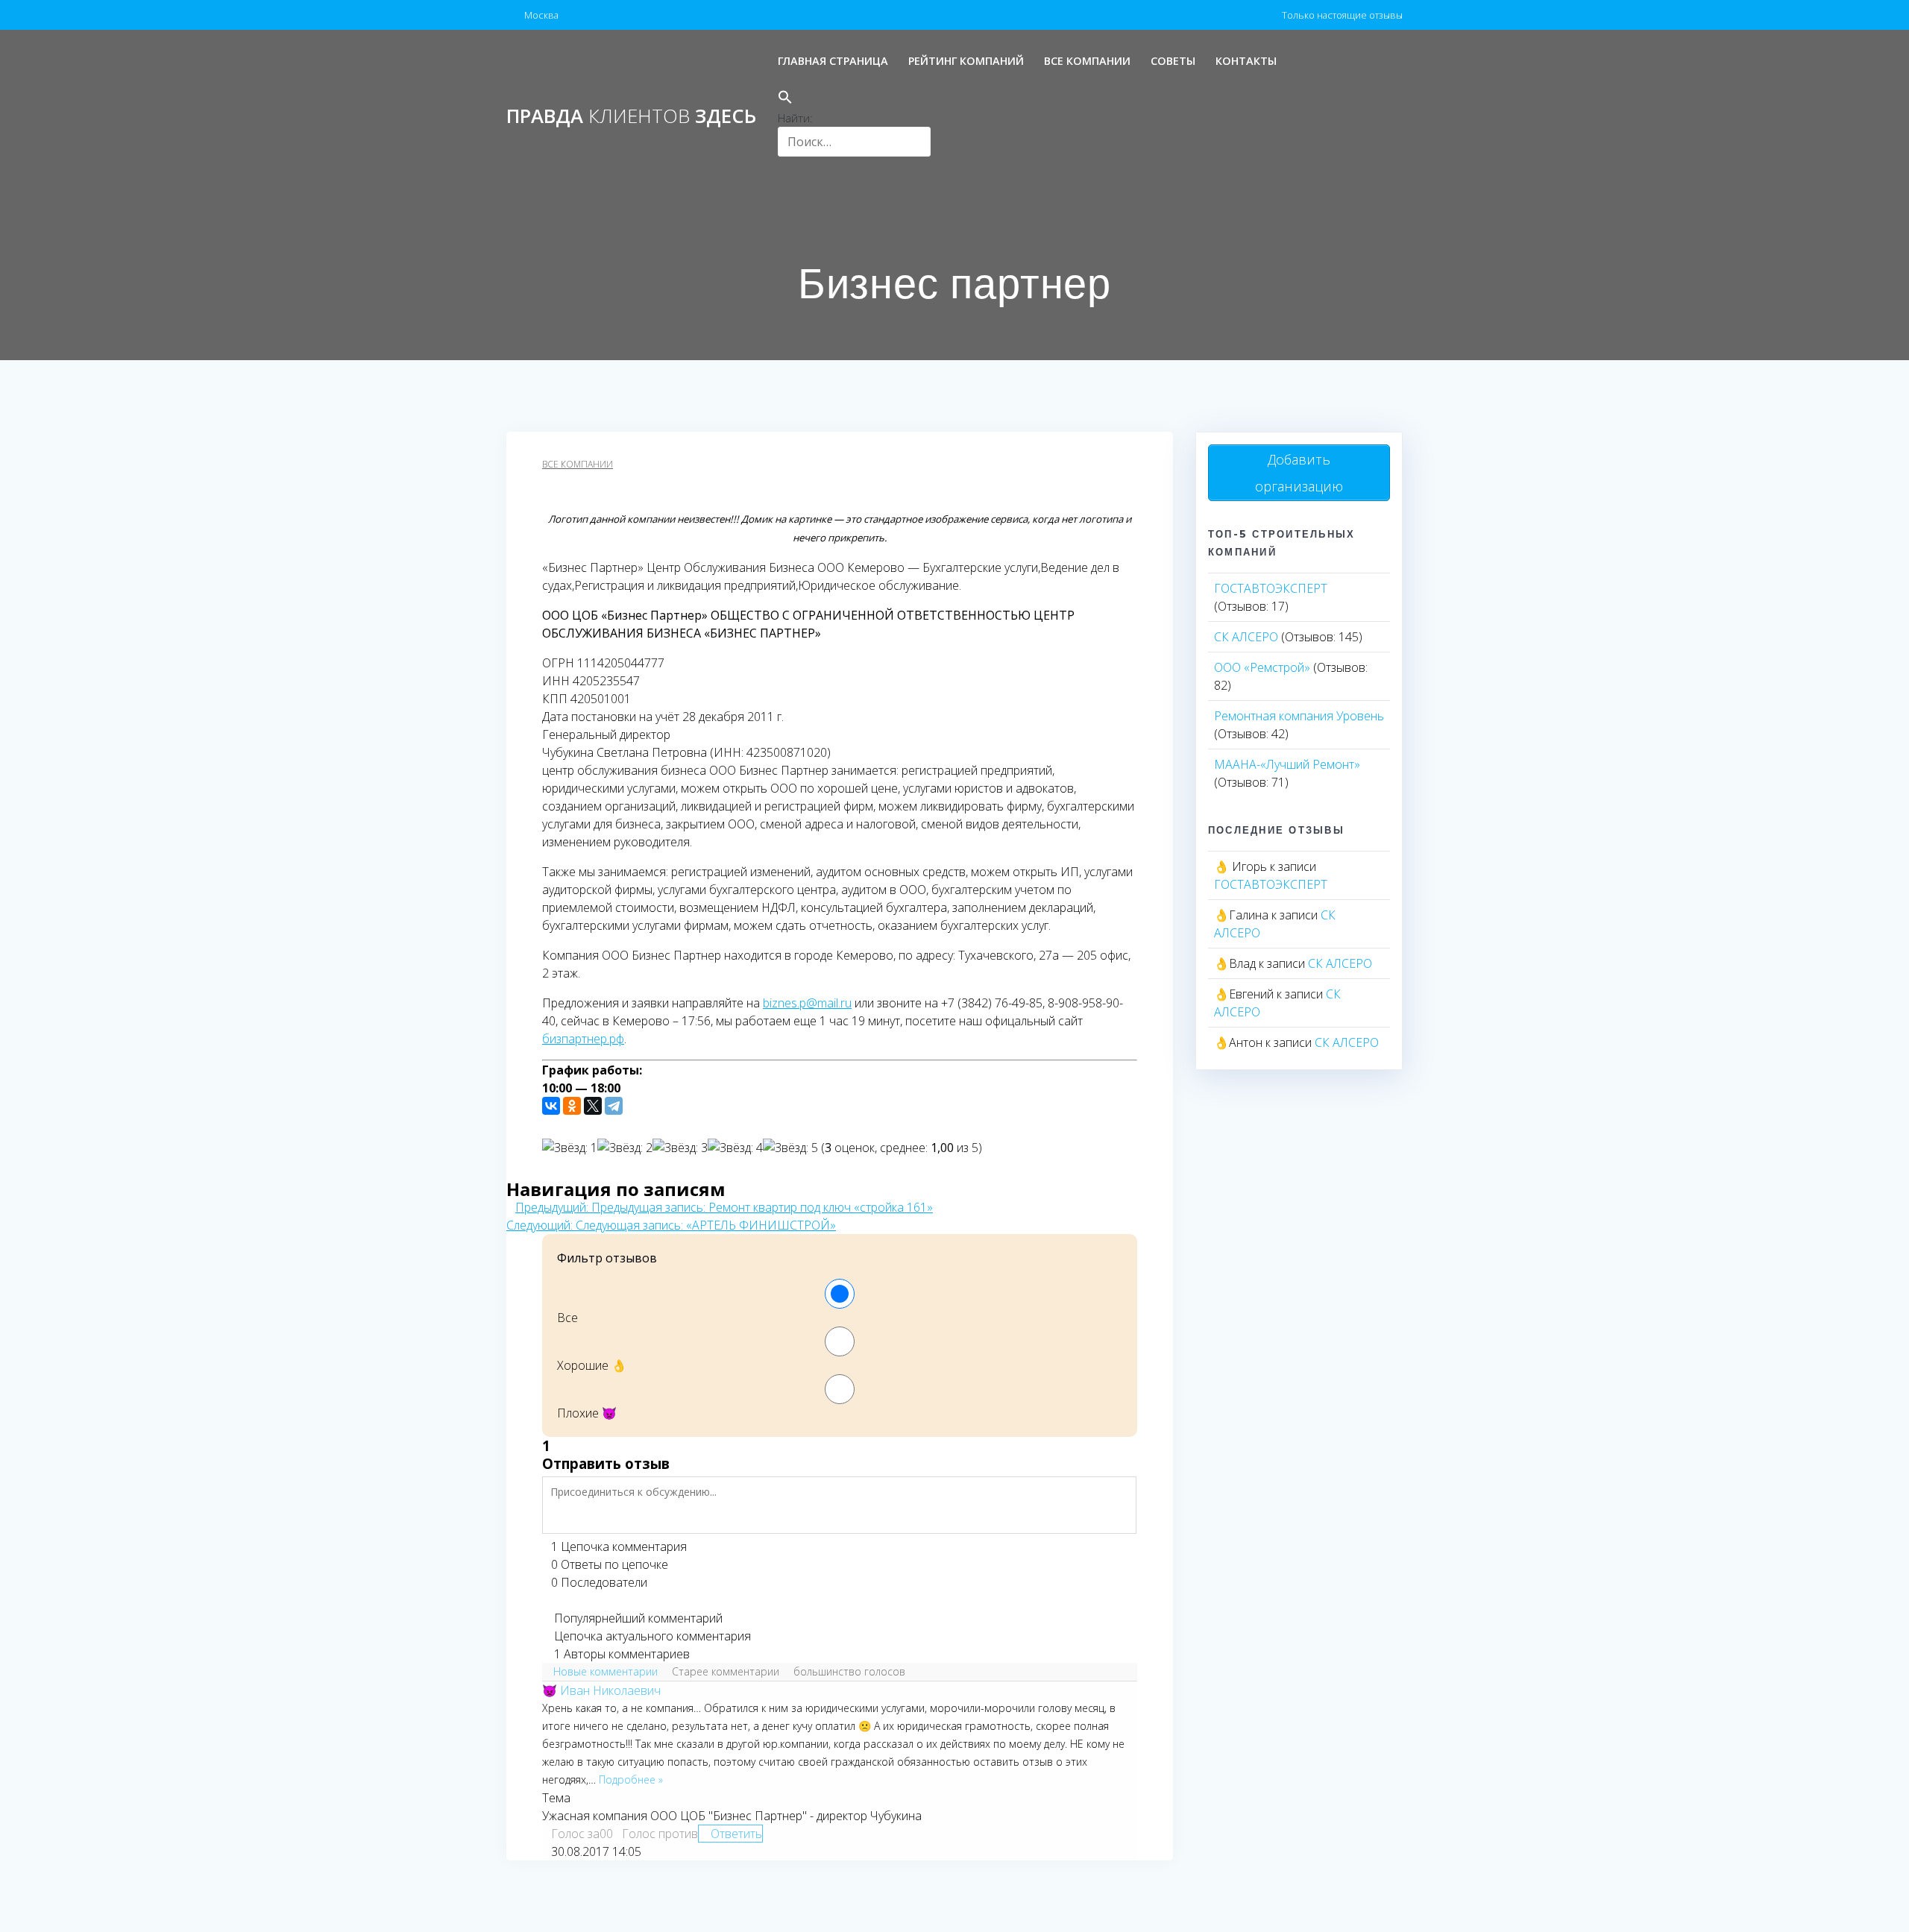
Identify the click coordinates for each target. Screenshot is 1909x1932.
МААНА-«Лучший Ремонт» (1287, 764)
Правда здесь (631, 116)
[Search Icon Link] (854, 99)
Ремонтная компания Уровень (1299, 716)
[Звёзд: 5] (790, 1148)
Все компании (1087, 61)
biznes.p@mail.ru (807, 1003)
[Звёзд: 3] (680, 1148)
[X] (593, 1106)
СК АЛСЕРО (1246, 637)
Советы (1173, 61)
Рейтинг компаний (966, 61)
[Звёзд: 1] (570, 1148)
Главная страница (833, 61)
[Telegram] (614, 1106)
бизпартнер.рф (583, 1039)
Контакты (1246, 61)
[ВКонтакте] (551, 1106)
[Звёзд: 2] (625, 1148)
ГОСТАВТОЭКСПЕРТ (1271, 588)
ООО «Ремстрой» (1262, 667)
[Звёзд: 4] (735, 1148)
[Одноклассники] (572, 1106)
